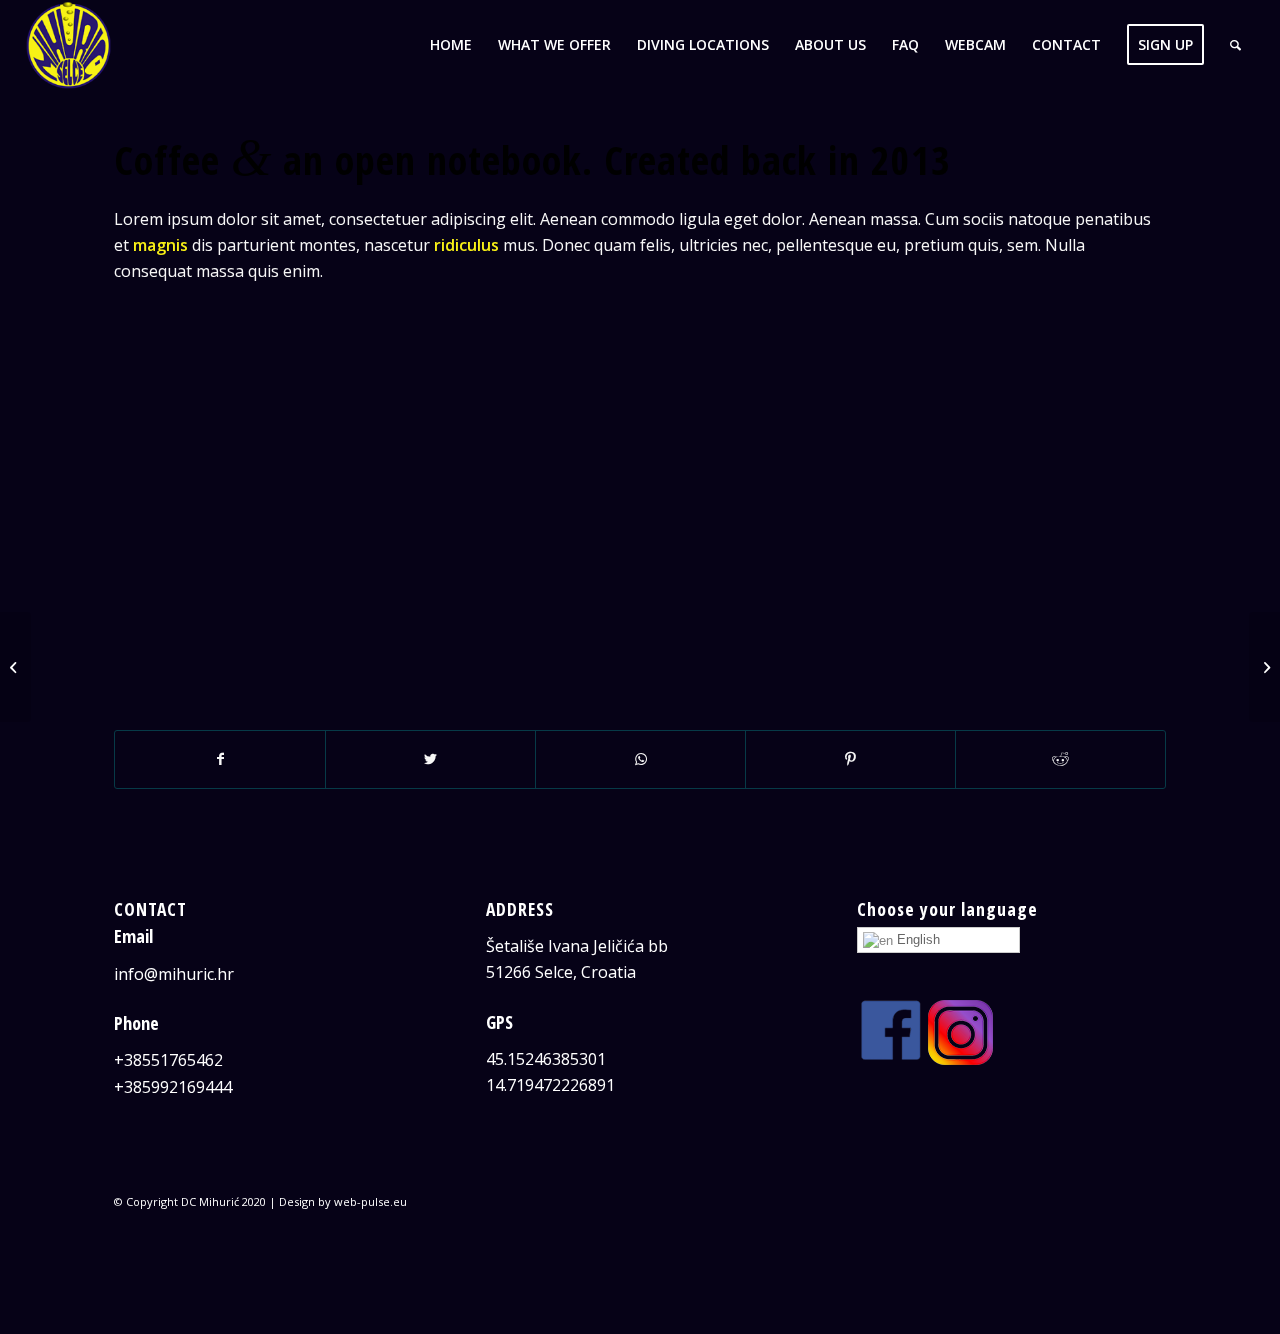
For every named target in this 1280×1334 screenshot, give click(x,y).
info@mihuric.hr (174, 974)
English (916, 939)
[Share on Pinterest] (850, 759)
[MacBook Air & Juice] (15, 667)
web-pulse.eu (370, 1201)
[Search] (1235, 45)
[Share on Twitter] (430, 759)
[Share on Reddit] (1060, 759)
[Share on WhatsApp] (640, 759)
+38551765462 (168, 1060)
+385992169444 (173, 1087)
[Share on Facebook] (220, 759)
